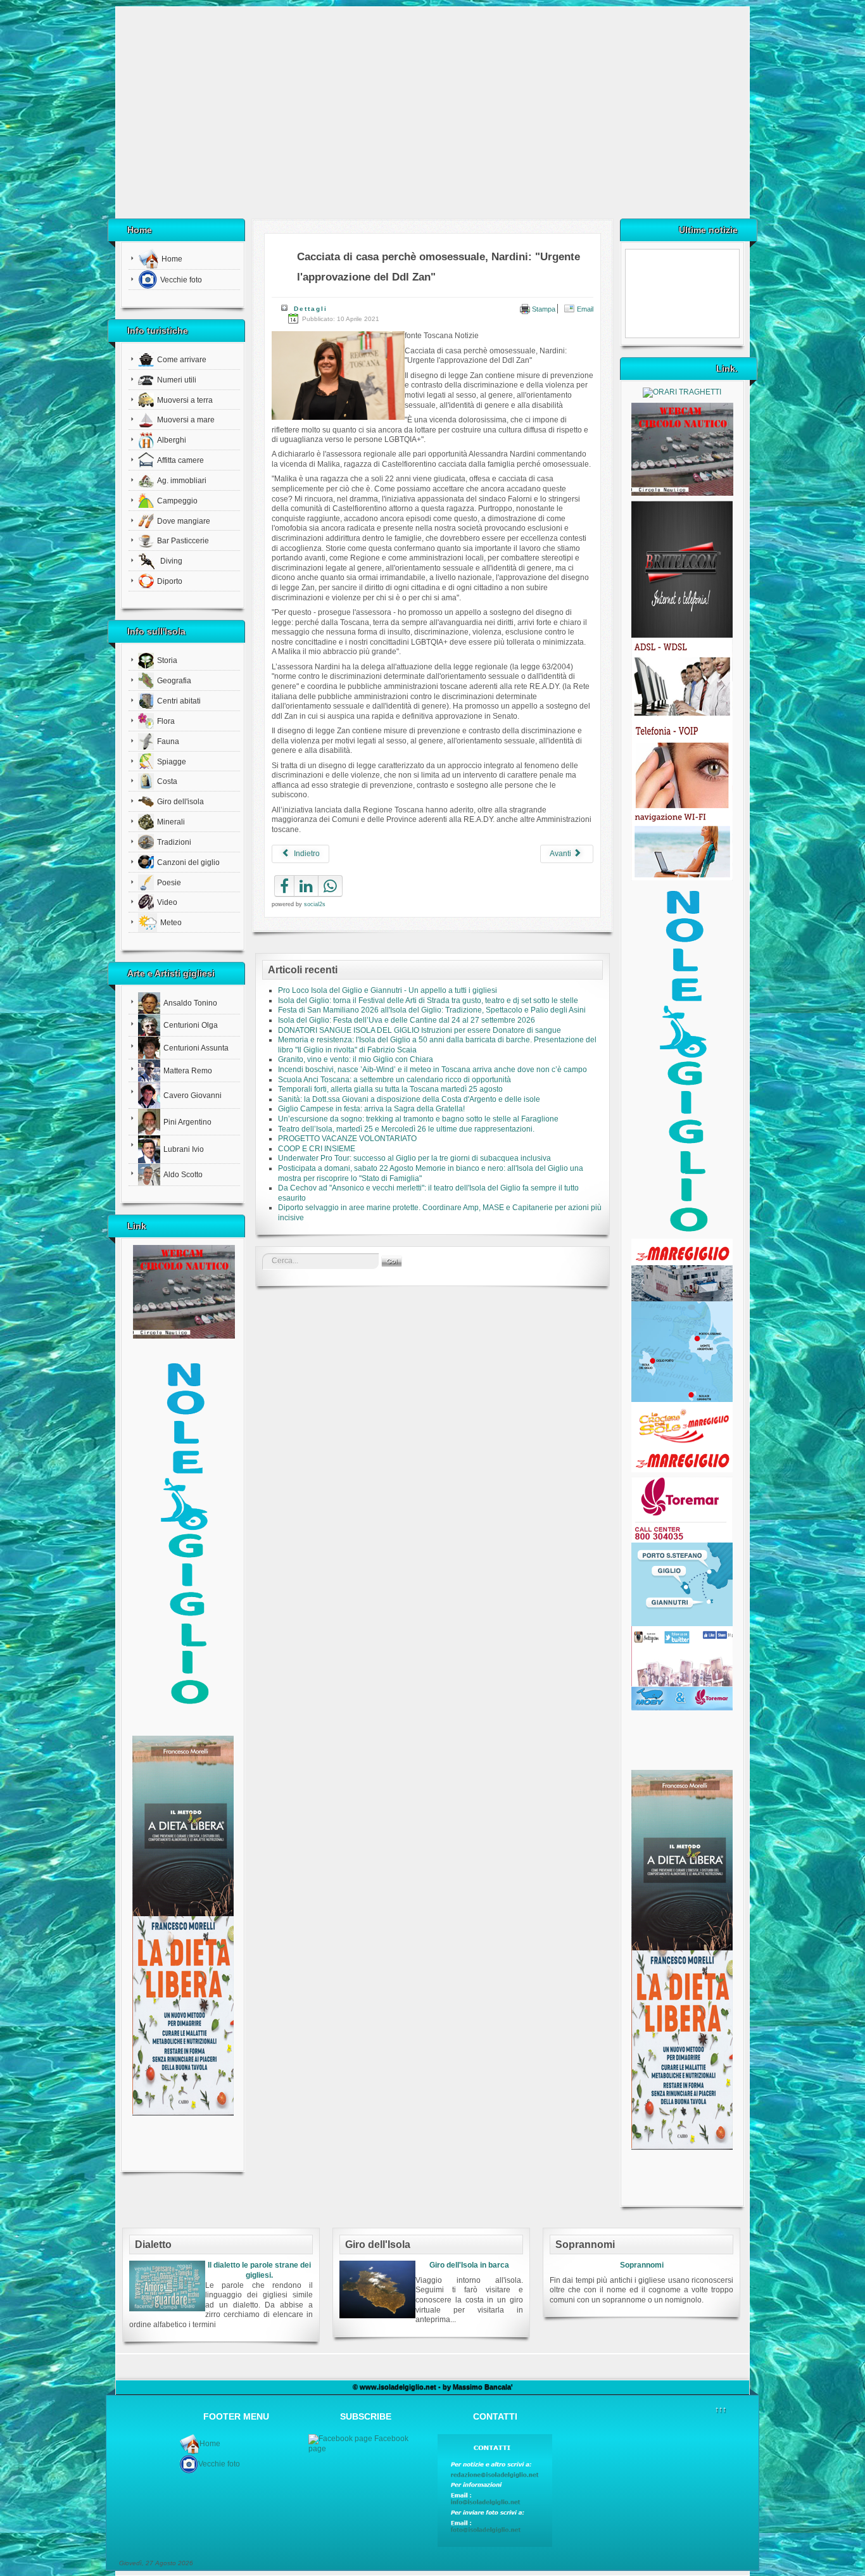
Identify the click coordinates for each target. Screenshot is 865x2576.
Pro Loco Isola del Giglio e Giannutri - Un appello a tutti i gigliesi (388, 990)
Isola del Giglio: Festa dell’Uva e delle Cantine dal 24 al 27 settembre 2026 (407, 1020)
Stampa (543, 309)
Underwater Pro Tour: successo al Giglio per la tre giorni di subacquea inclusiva (414, 1158)
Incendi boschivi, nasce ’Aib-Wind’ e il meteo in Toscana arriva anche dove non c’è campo (432, 1070)
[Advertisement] (432, 117)
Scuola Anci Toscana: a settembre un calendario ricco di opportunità (395, 1080)
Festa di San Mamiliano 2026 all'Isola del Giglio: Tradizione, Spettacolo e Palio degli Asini (432, 1010)
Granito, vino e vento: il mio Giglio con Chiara (356, 1059)
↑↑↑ (721, 2409)
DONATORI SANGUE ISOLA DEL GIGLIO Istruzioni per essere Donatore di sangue (420, 1030)
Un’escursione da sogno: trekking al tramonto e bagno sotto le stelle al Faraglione (418, 1119)
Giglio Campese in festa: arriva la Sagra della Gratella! (371, 1109)
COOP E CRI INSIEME (317, 1149)
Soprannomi (642, 2265)
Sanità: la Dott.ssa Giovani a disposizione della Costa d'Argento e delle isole (409, 1099)
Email (584, 309)
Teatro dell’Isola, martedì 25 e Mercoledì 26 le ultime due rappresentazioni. (406, 1129)
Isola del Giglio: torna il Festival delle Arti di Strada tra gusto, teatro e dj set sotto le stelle (428, 1001)
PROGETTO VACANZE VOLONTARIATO (347, 1139)
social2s (315, 904)
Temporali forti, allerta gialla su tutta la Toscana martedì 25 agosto (390, 1089)
